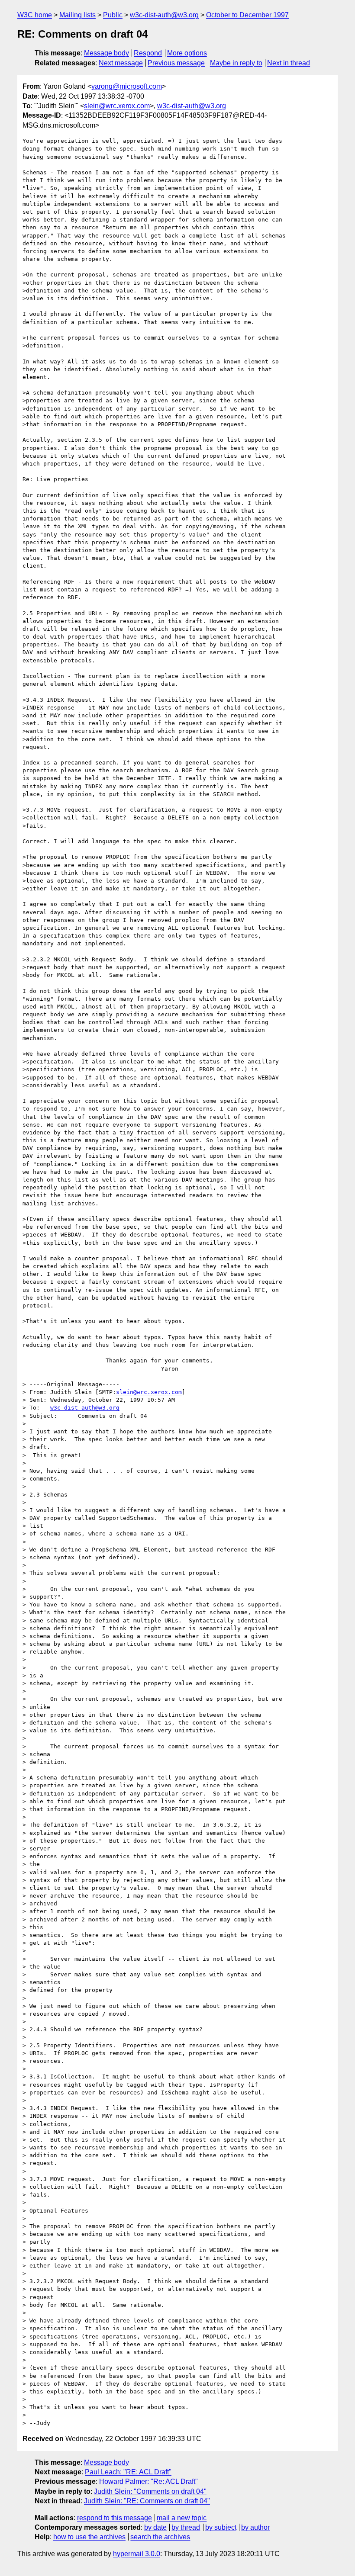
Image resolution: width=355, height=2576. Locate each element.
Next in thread (289, 63)
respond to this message (115, 2518)
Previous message (176, 63)
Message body (106, 53)
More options (187, 53)
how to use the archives (89, 2537)
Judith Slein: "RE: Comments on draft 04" (147, 2501)
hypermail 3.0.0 (137, 2554)
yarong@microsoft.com (127, 86)
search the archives (160, 2537)
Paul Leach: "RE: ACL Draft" (128, 2472)
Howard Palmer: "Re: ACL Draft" (148, 2481)
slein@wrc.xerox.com (117, 106)
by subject (221, 2527)
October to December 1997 (247, 15)
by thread (186, 2527)
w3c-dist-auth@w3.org (164, 15)
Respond (148, 53)
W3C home (35, 15)
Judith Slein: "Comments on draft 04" (150, 2491)
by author (255, 2527)
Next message (121, 63)
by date (155, 2527)
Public (113, 15)
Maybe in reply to (236, 63)
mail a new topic (182, 2518)
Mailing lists (77, 15)
